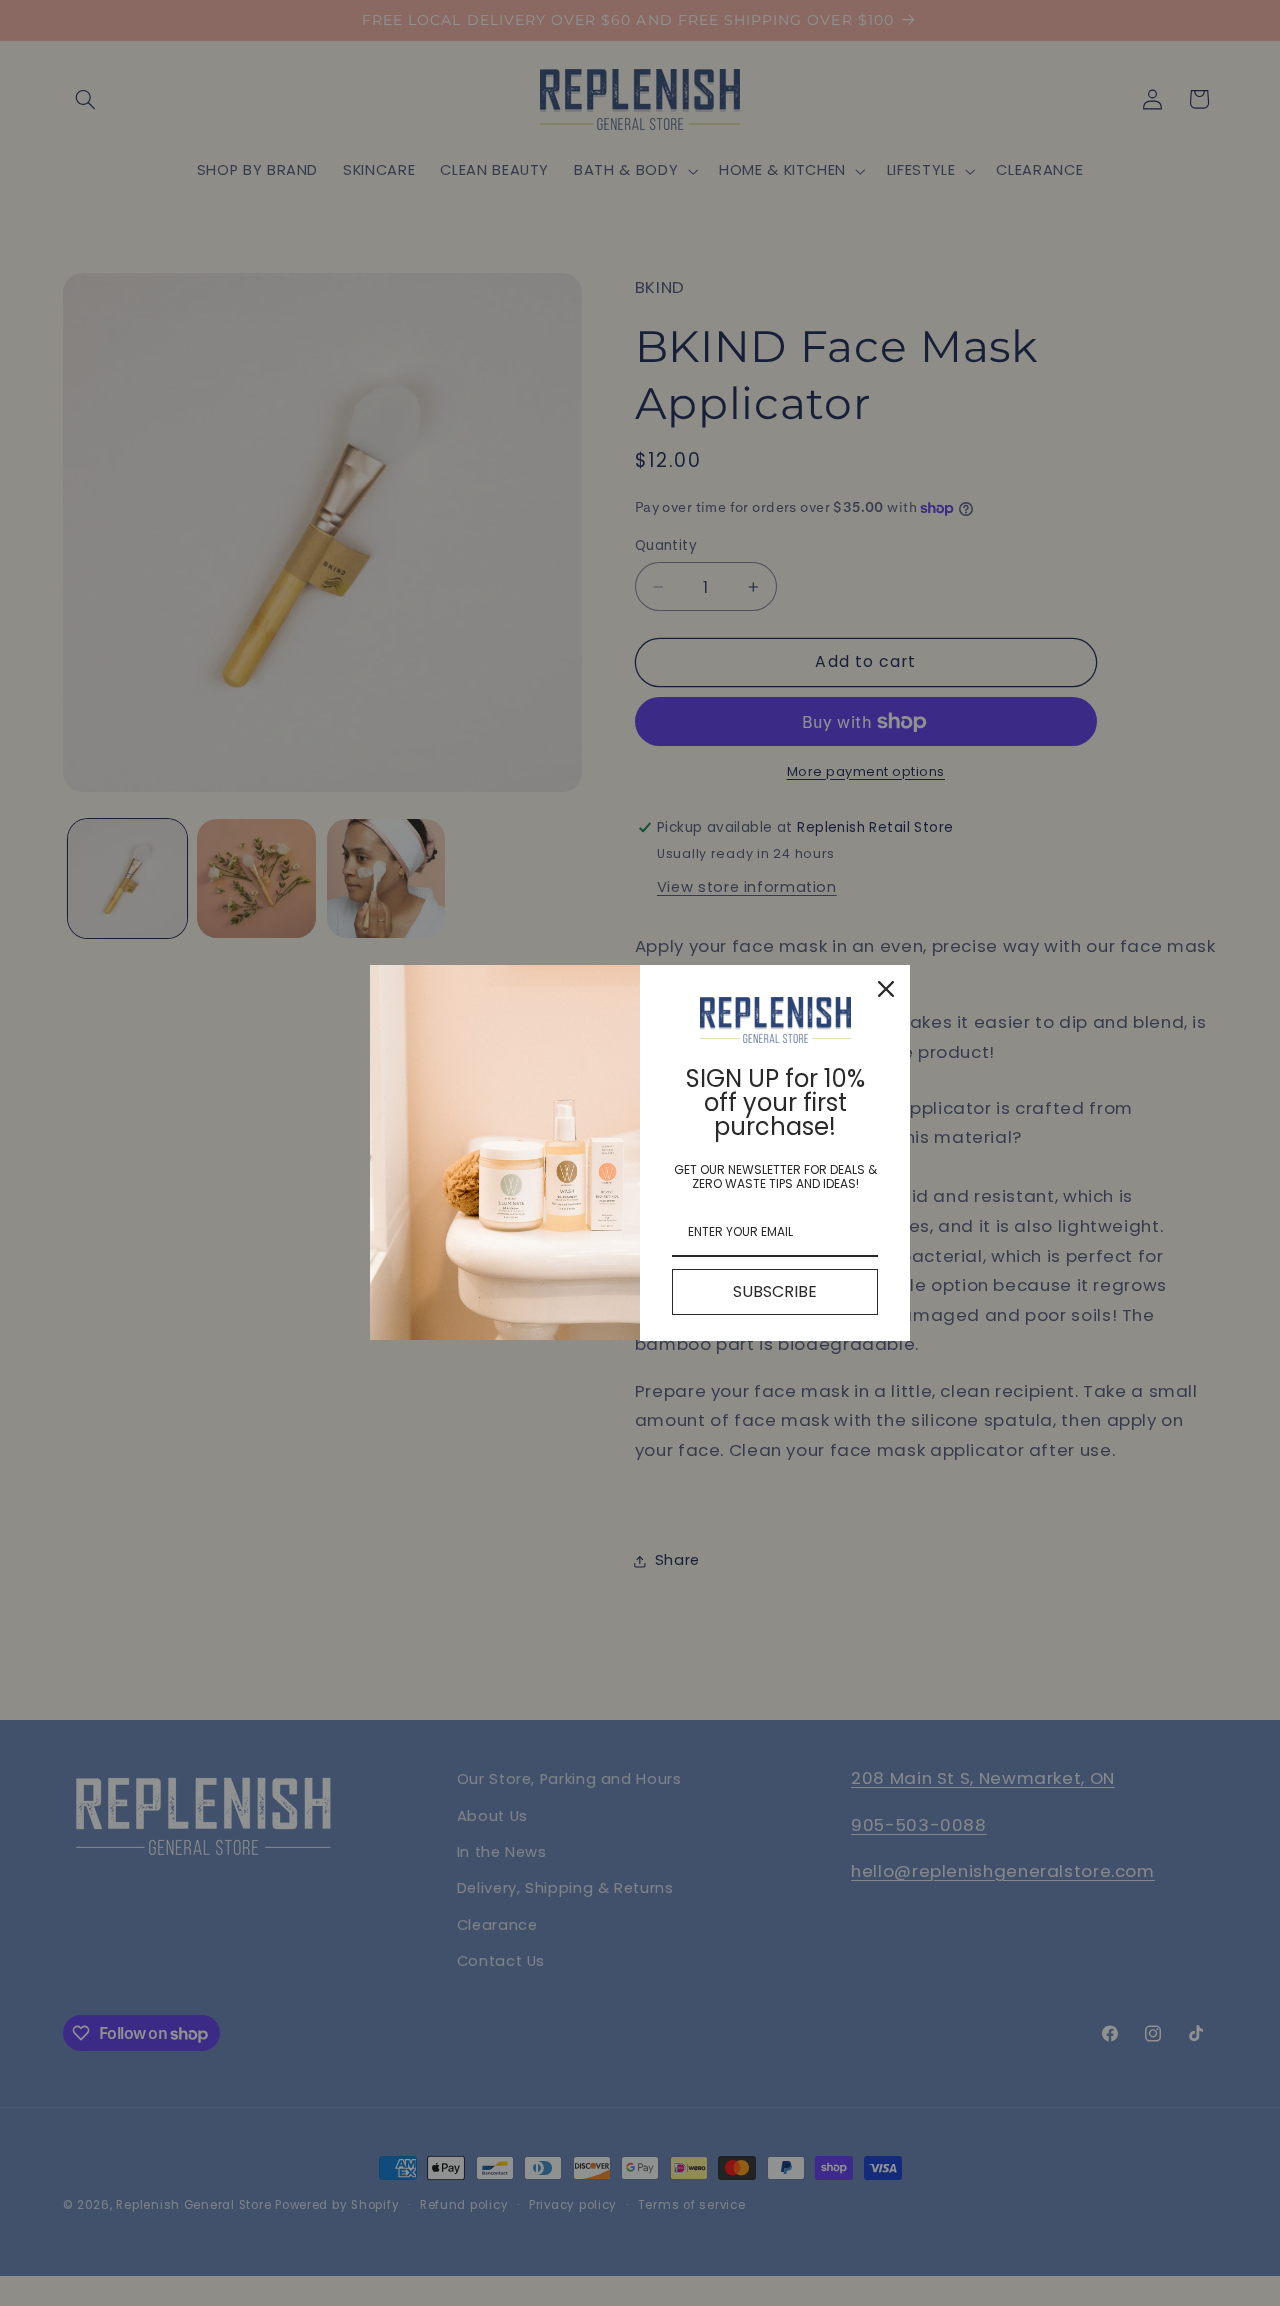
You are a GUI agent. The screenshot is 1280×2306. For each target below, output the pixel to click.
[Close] (886, 989)
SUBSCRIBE (775, 1291)
